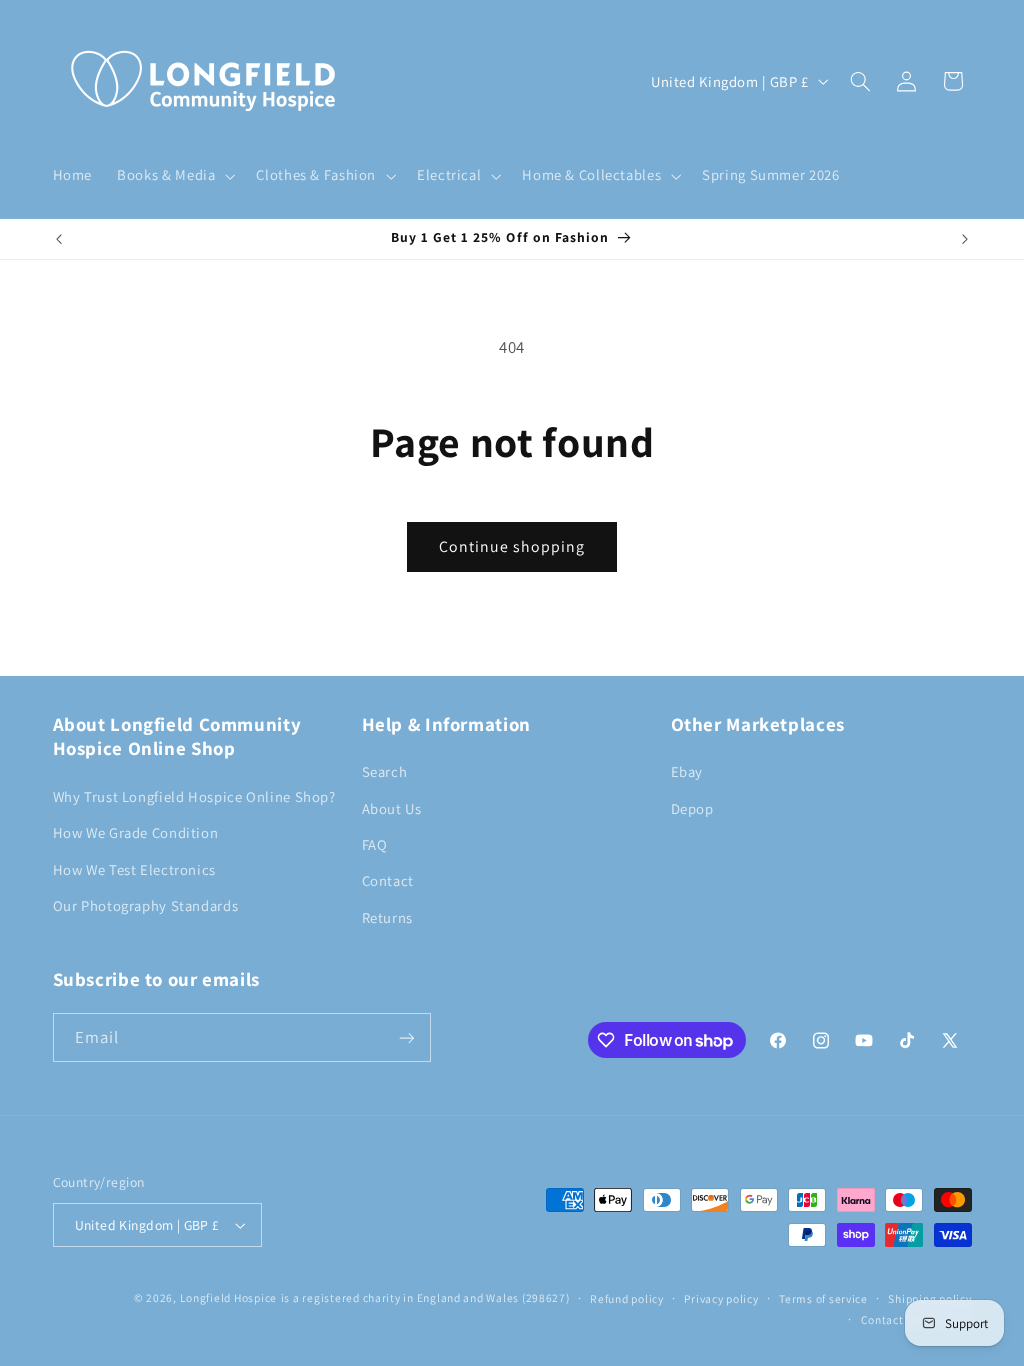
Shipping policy (929, 1298)
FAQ (375, 844)
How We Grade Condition (136, 832)
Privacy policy (721, 1298)
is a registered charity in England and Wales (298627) (425, 1297)
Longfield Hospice (229, 1297)
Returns (387, 917)
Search (385, 771)
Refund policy (627, 1298)
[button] (174, 176)
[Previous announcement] (59, 239)
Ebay (687, 771)
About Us (392, 808)
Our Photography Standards (146, 905)
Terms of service (823, 1298)
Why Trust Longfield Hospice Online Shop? (194, 796)
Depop (692, 808)
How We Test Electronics (135, 869)
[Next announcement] (965, 239)
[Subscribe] (406, 1037)
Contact (388, 880)
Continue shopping (512, 546)
